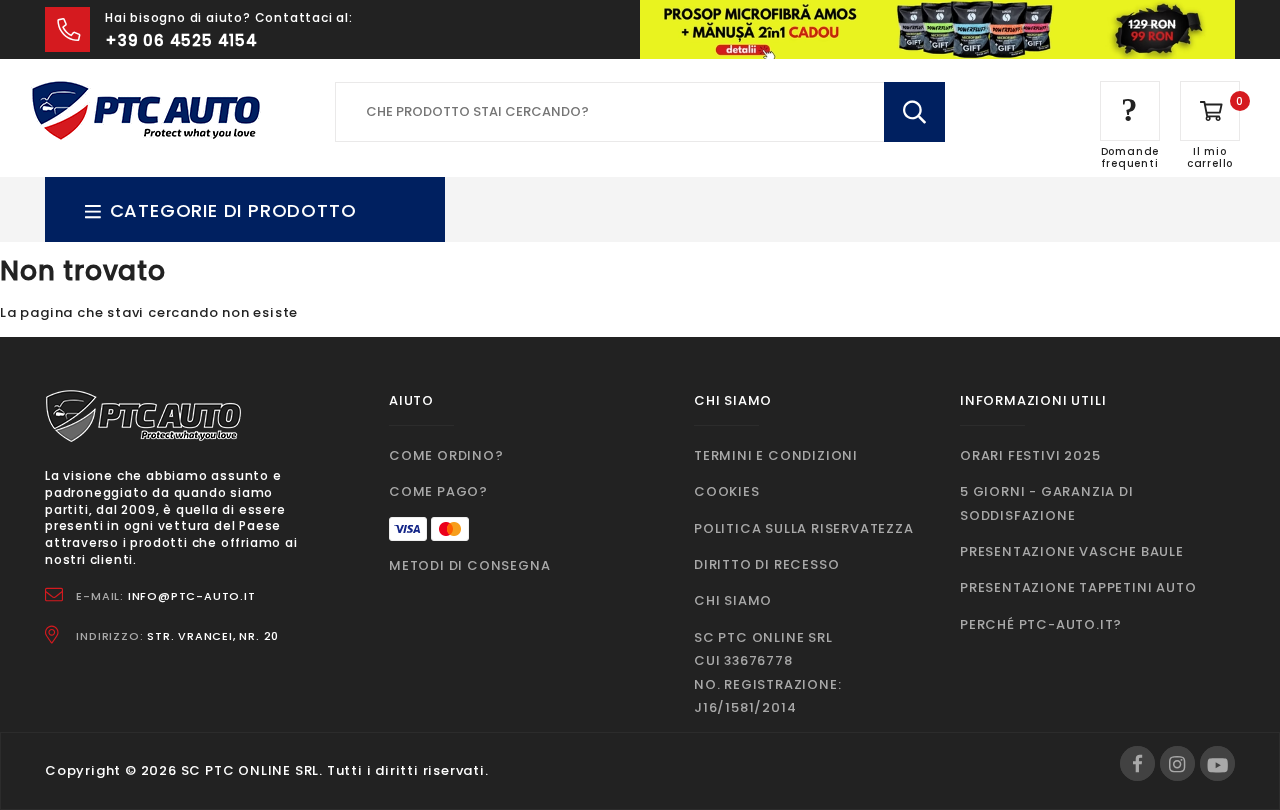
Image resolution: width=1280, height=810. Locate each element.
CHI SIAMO (733, 600)
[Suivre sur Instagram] (1177, 763)
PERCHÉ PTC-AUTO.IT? (1041, 624)
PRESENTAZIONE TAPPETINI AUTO (1078, 587)
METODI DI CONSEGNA (469, 565)
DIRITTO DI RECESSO (766, 564)
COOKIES (727, 491)
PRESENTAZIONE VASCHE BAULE (1072, 551)
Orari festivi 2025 (1030, 455)
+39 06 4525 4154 (181, 40)
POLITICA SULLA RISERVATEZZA (804, 528)
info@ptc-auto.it (192, 596)
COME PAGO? (438, 491)
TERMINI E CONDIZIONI (776, 455)
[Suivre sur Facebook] (1137, 763)
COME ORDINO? (446, 455)
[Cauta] (914, 112)
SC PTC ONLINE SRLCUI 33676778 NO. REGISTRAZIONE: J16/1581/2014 (767, 672)
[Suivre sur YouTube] (1217, 763)
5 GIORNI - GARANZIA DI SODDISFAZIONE (1047, 503)
